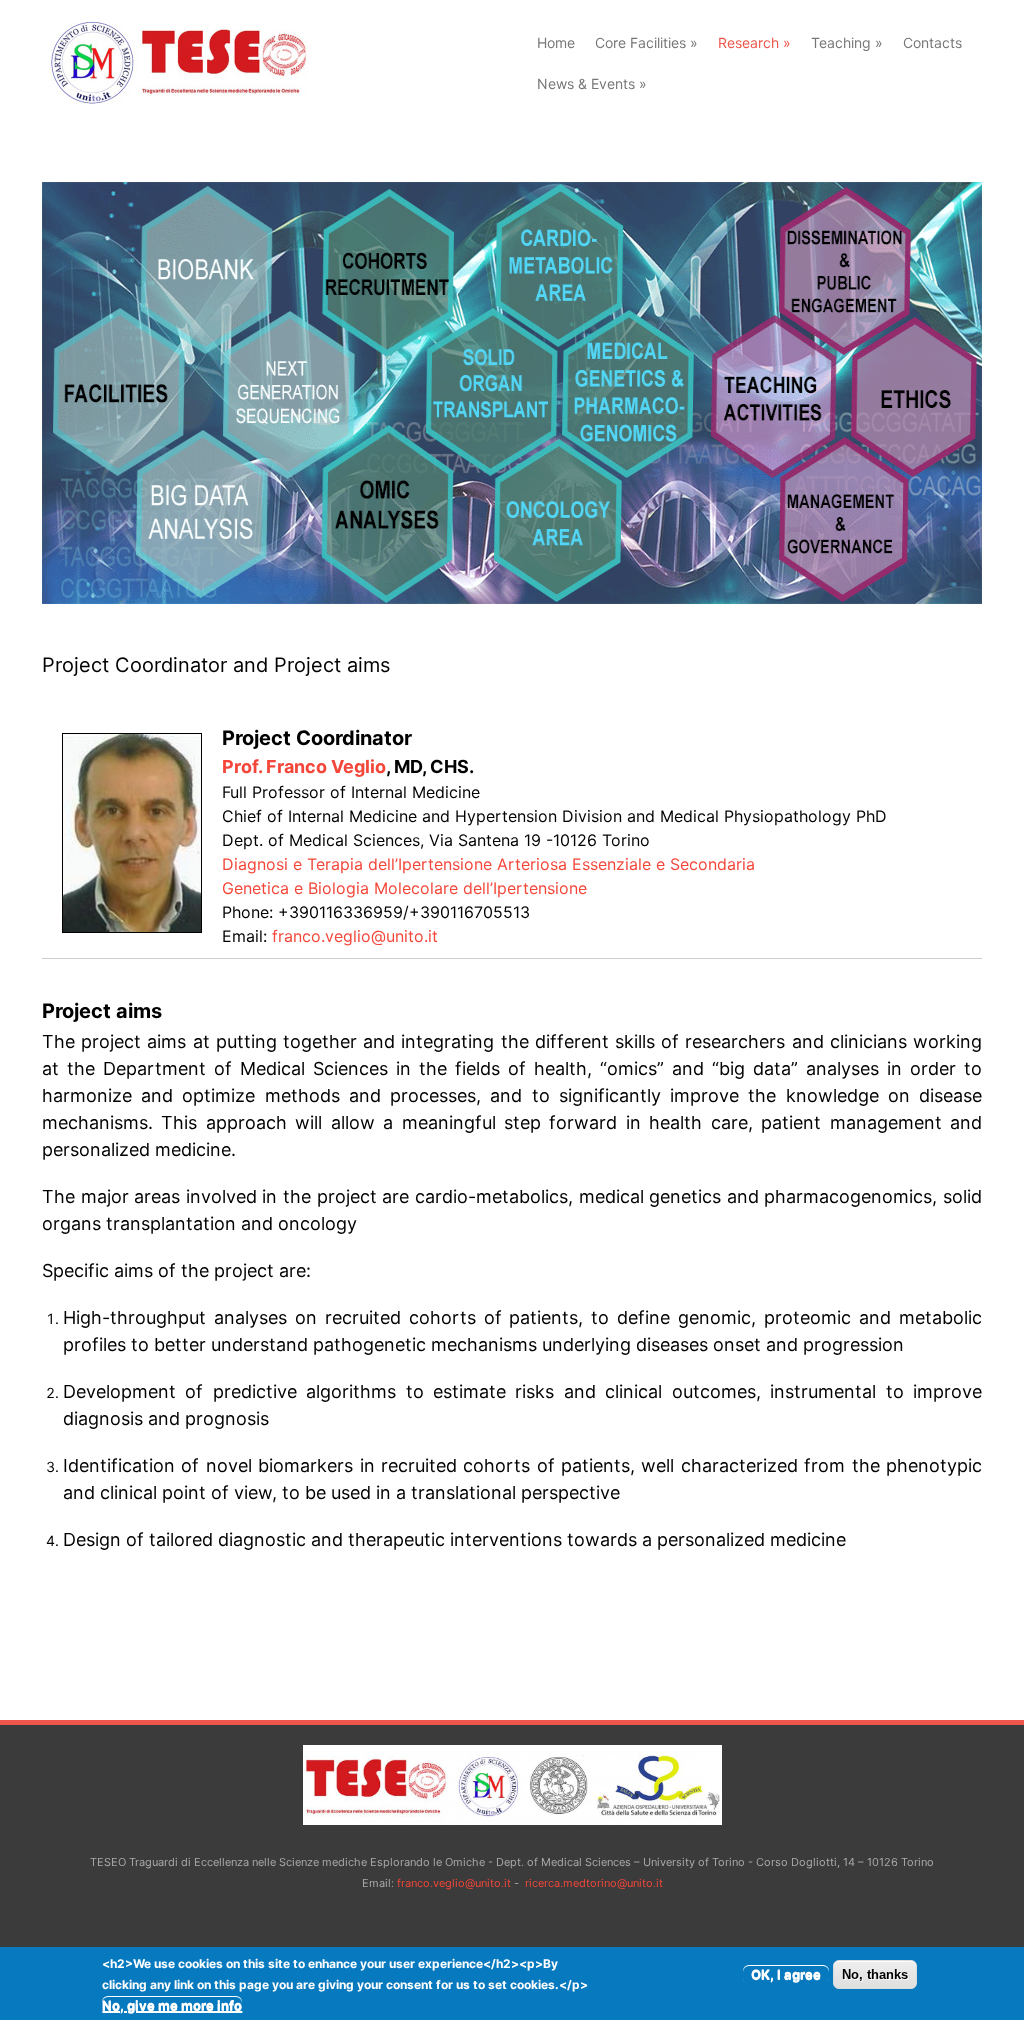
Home (556, 42)
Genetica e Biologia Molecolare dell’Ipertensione (404, 888)
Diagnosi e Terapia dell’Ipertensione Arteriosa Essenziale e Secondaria (488, 864)
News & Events (592, 83)
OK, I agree (786, 1974)
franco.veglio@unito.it (355, 936)
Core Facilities (646, 42)
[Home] (175, 101)
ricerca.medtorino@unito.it (594, 1883)
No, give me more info (172, 2005)
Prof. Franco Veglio (304, 766)
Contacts (932, 42)
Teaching (847, 42)
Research (754, 42)
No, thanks (875, 1974)
